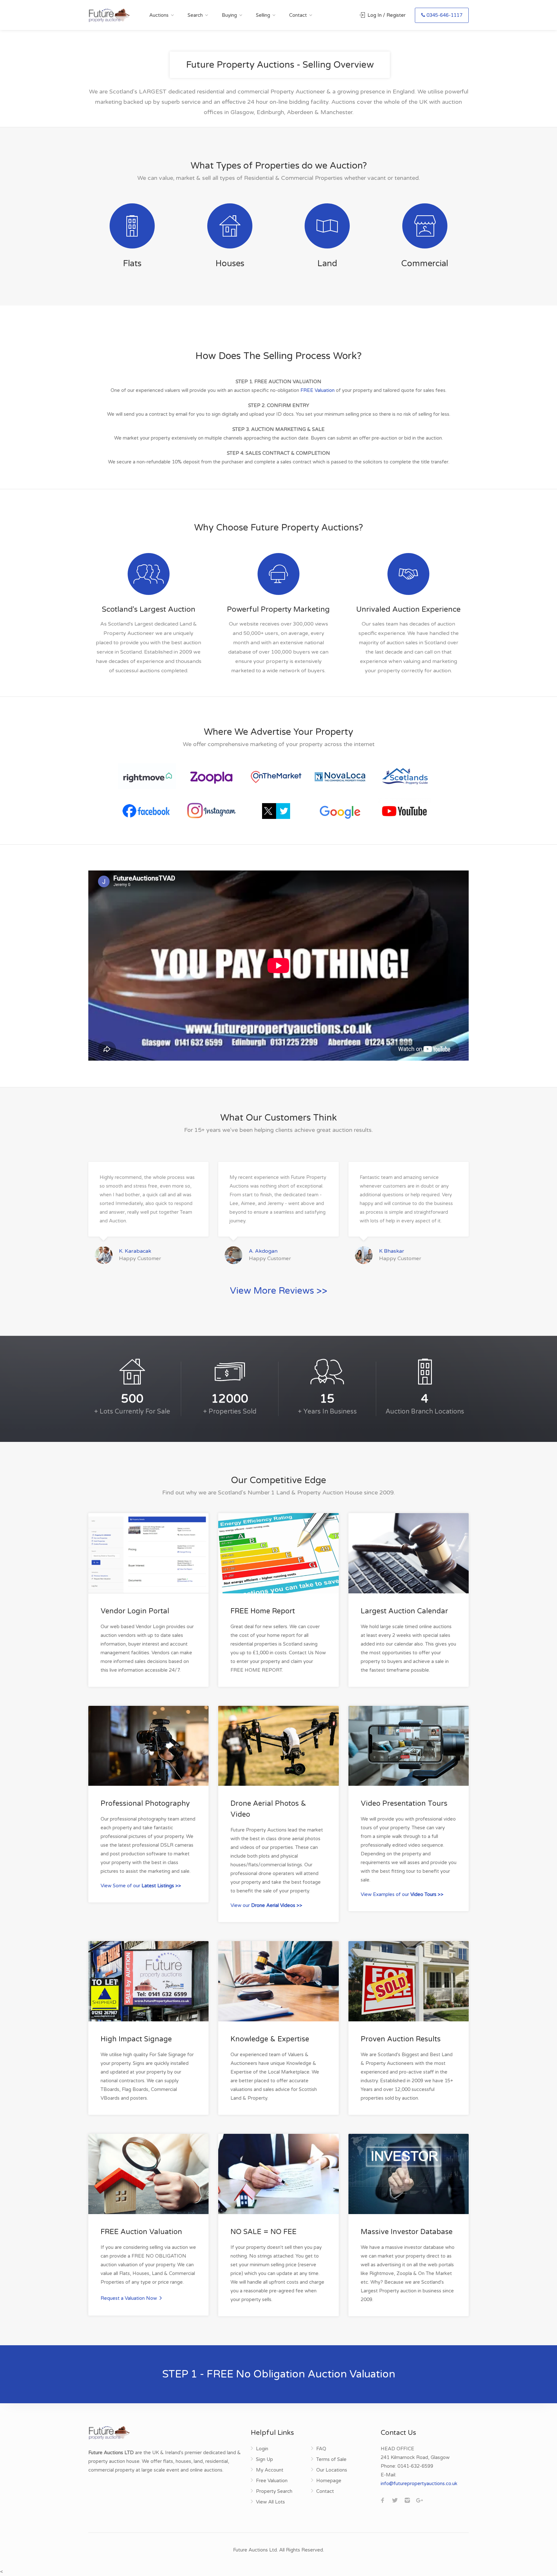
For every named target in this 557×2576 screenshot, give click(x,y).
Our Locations (332, 2470)
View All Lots (270, 2502)
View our (266, 1905)
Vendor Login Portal (135, 1611)
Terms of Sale (331, 2459)
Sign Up (264, 2459)
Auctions (159, 15)
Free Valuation (272, 2481)
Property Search (274, 2491)
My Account (270, 2470)
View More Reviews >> (278, 1291)
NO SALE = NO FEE (264, 2232)
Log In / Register (386, 15)
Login (262, 2449)
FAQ (321, 2449)
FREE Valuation (318, 390)
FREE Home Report (263, 1611)
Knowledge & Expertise (270, 2039)
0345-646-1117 (444, 15)
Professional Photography (145, 1803)
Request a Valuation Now (129, 2298)
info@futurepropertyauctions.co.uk (419, 2484)
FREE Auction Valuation (141, 2232)
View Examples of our (402, 1894)
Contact (298, 15)
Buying (229, 15)
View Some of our (141, 1886)
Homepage (329, 2481)
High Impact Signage (136, 2039)
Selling (263, 15)
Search (195, 15)
